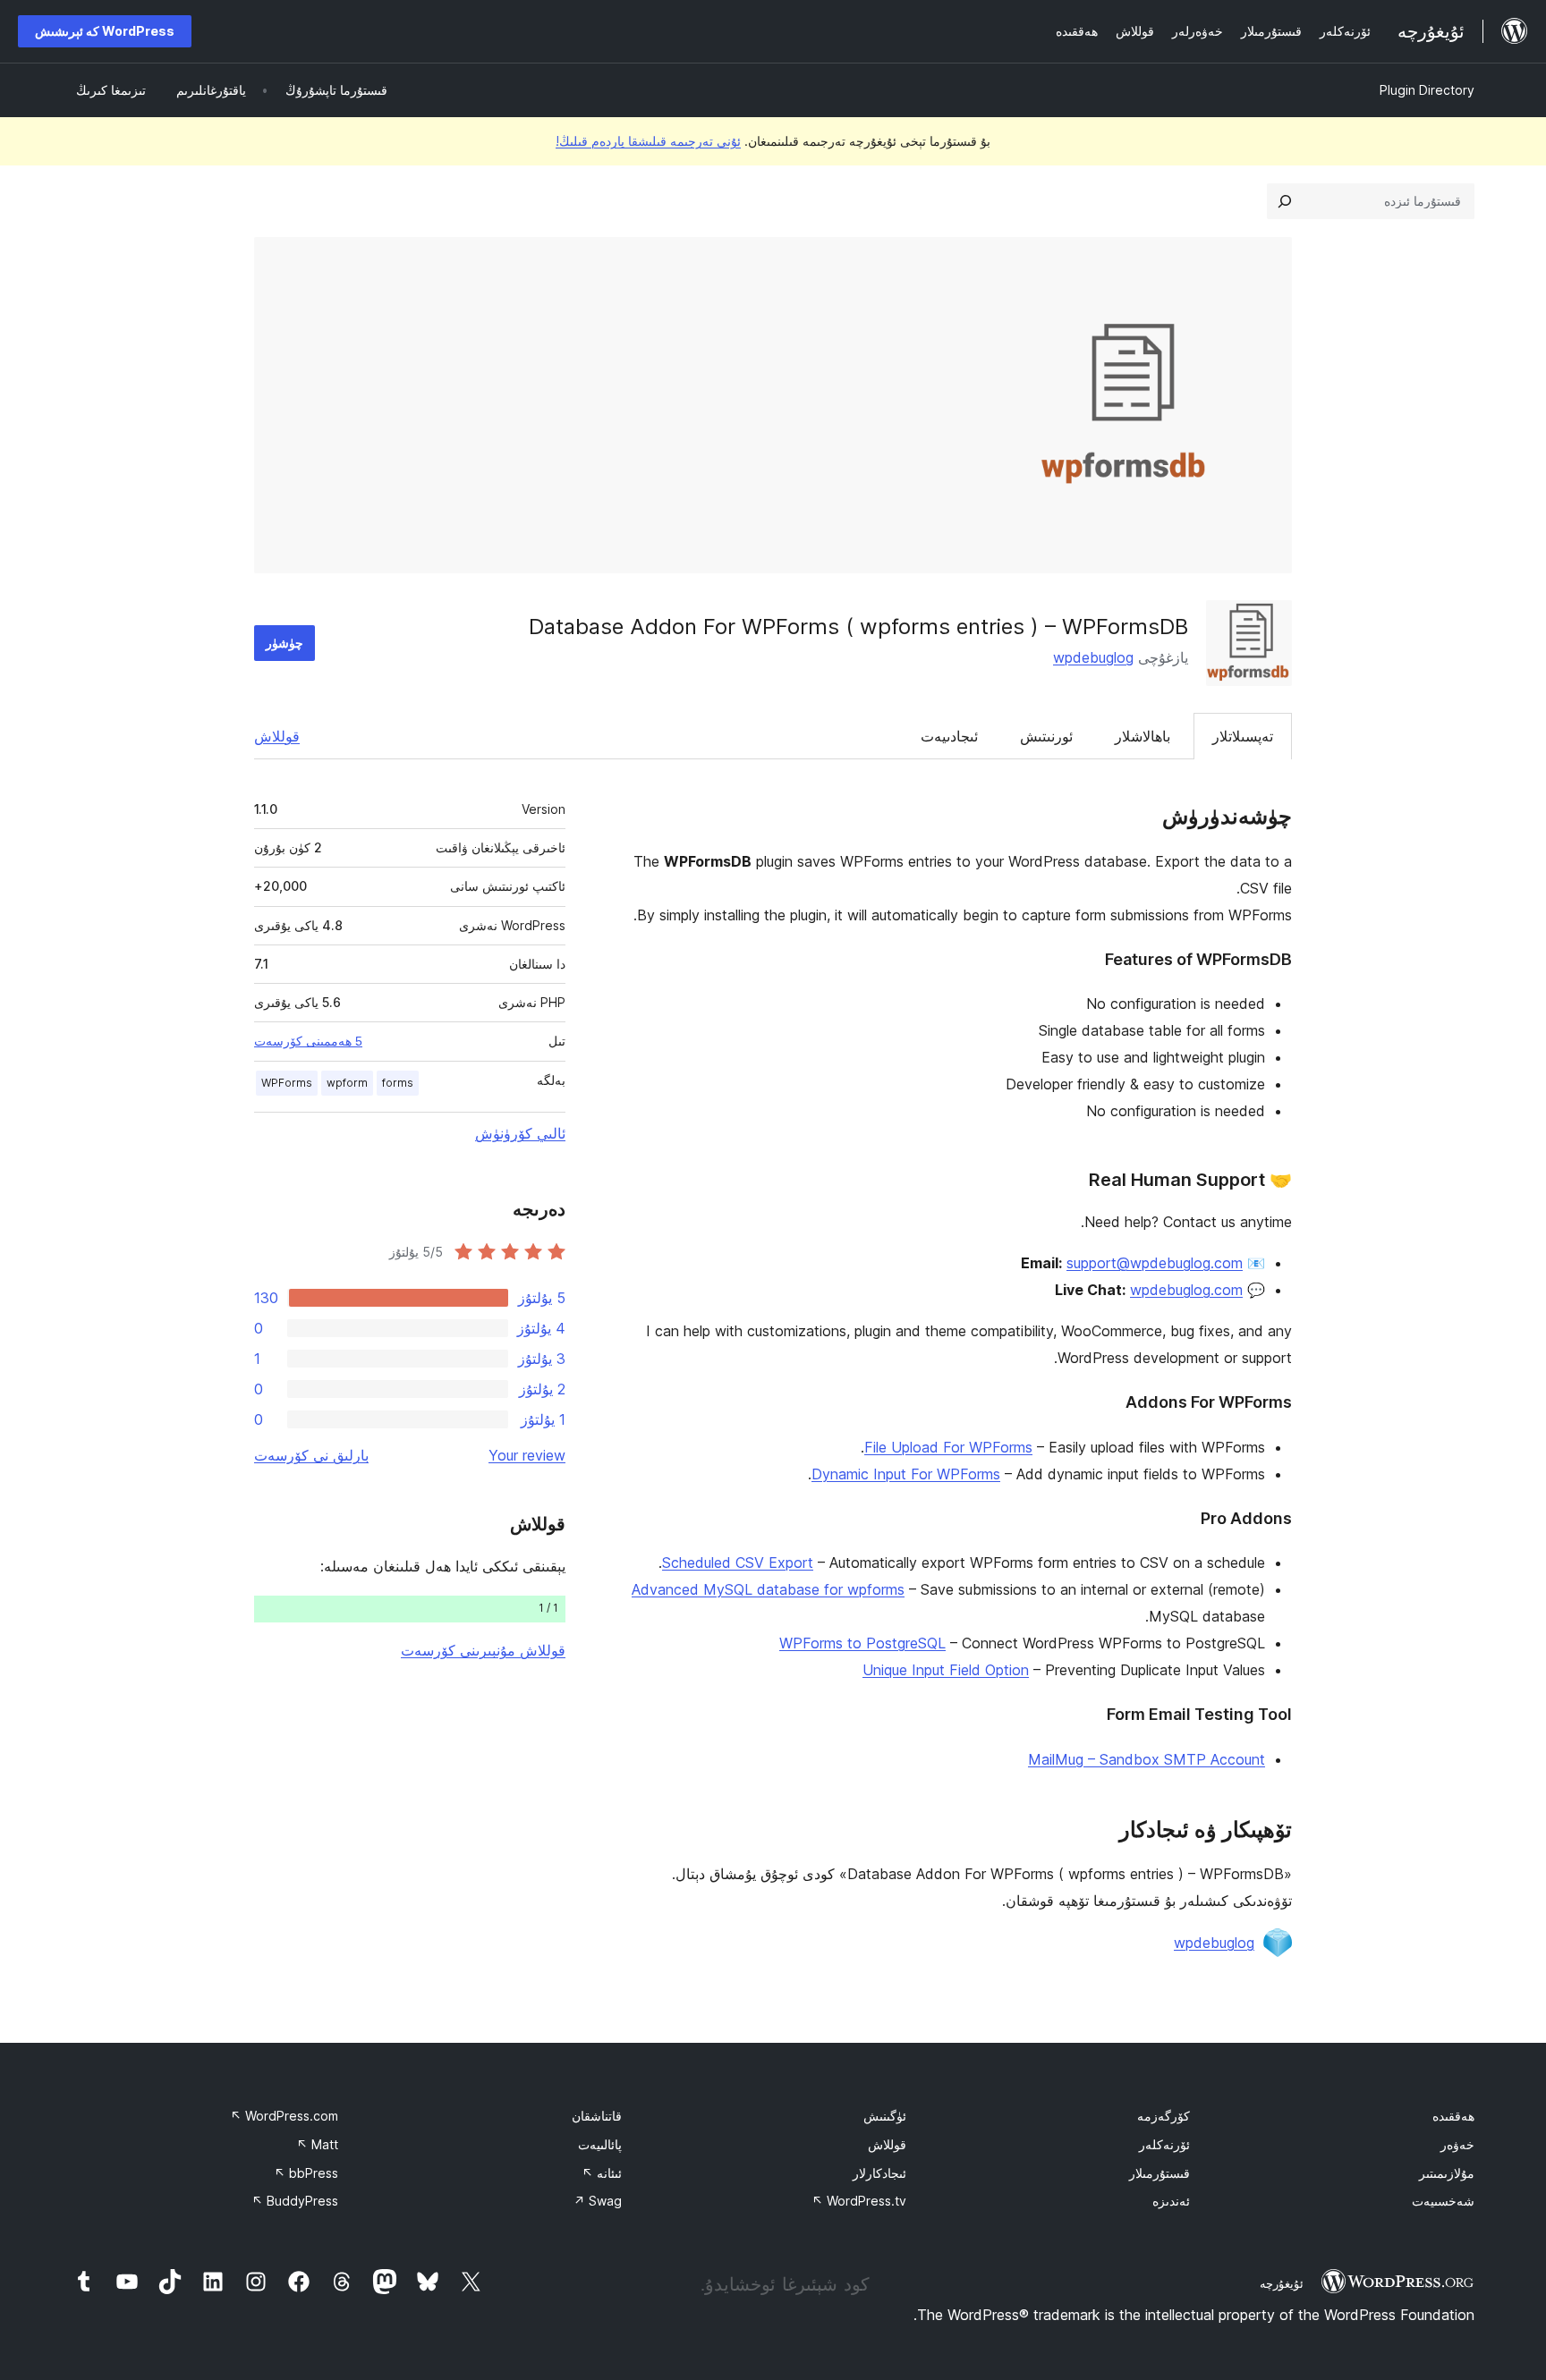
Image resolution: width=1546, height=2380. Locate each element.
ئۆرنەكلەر (1164, 2144)
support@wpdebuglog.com (1155, 1263)
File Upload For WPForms (948, 1447)
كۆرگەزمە (1164, 2116)
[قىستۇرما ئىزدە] (1285, 201)
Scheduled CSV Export (738, 1563)
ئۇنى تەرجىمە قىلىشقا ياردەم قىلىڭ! (648, 141)
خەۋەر (1457, 2144)
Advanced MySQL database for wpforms (768, 1589)
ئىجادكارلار (879, 2173)
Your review (527, 1455)
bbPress (306, 2173)
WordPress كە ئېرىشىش (105, 31)
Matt (317, 2144)
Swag (598, 2201)
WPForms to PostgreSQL (862, 1643)
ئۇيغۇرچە (1282, 2283)
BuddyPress (295, 2201)
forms (398, 1083)
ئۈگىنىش (885, 2116)
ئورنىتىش (1046, 736)
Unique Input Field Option (946, 1670)
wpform (347, 1083)
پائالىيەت (600, 2144)
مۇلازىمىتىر (1447, 2173)
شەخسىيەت (1443, 2201)
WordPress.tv (859, 2201)
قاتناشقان (597, 2116)
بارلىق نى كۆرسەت (311, 1455)
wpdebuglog (1093, 657)
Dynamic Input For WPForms (906, 1474)
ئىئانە (602, 2173)
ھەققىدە (1453, 2116)
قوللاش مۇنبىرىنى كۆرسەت (483, 1650)
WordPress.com (284, 2116)
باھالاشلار (1143, 736)
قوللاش (277, 736)
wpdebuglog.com (1186, 1290)
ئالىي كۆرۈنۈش (520, 1133)
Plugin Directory (1427, 90)
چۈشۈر (285, 643)
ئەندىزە (1171, 2201)
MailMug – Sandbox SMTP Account (1147, 1759)
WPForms (287, 1083)
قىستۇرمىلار (1159, 2173)
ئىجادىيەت (949, 736)
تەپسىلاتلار (1243, 736)
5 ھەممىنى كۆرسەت (308, 1041)
